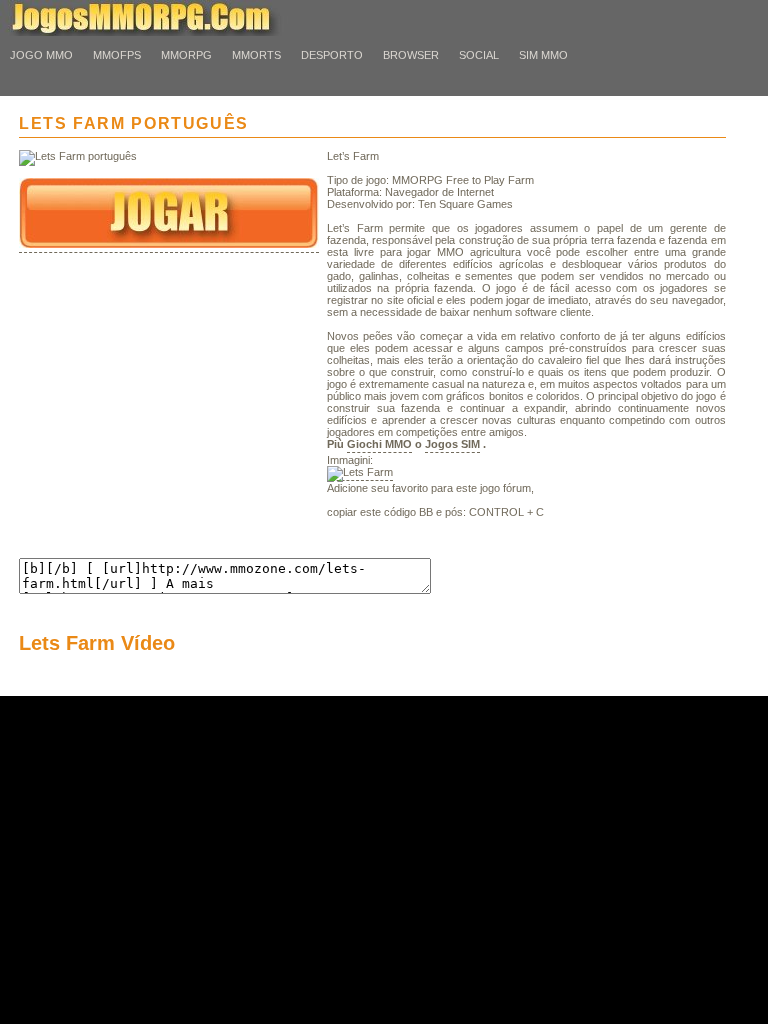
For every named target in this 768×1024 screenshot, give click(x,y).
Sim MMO (543, 55)
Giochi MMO (379, 444)
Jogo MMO (41, 55)
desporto (332, 55)
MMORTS (256, 55)
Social (479, 55)
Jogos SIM (452, 444)
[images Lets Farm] (360, 473)
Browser (411, 55)
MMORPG (186, 55)
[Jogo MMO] (160, 32)
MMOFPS (117, 55)
